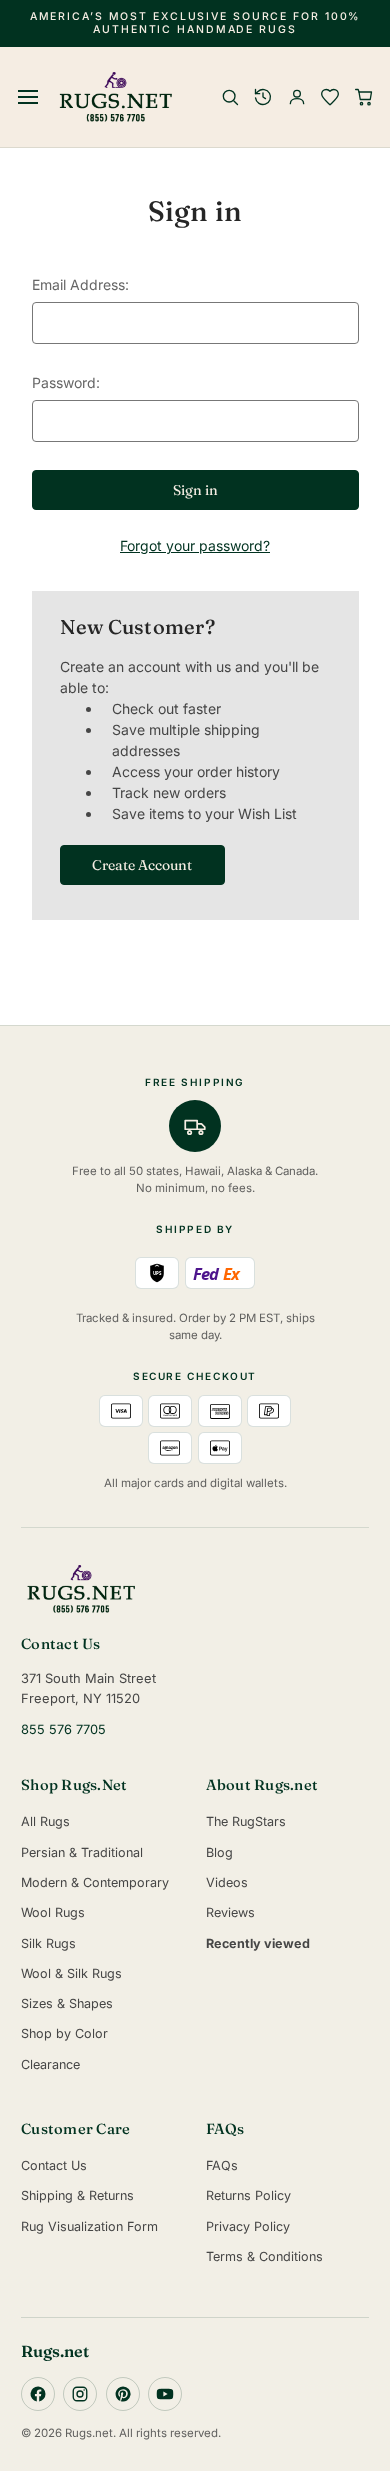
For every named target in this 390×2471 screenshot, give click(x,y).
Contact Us (54, 2165)
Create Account (142, 865)
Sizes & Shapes (67, 2003)
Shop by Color (64, 2033)
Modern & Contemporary (95, 1882)
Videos (227, 1882)
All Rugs (45, 1821)
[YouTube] (165, 2394)
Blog (219, 1852)
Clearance (50, 2064)
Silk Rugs (48, 1943)
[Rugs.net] (195, 1589)
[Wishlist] (330, 97)
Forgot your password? (195, 545)
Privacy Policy (248, 2226)
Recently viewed (258, 1943)
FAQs (222, 2165)
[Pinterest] (123, 2394)
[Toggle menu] (29, 97)
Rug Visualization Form (89, 2226)
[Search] (230, 97)
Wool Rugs (53, 1912)
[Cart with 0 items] (364, 97)
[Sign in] (297, 97)
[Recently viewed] (263, 97)
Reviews (230, 1912)
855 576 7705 (63, 1729)
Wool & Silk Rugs (71, 1973)
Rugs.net (55, 2351)
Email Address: (80, 284)
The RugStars (246, 1821)
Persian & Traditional (82, 1852)
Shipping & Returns (77, 2195)
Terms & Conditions (264, 2256)
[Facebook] (38, 2394)
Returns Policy (248, 2195)
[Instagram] (80, 2394)
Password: (66, 382)
